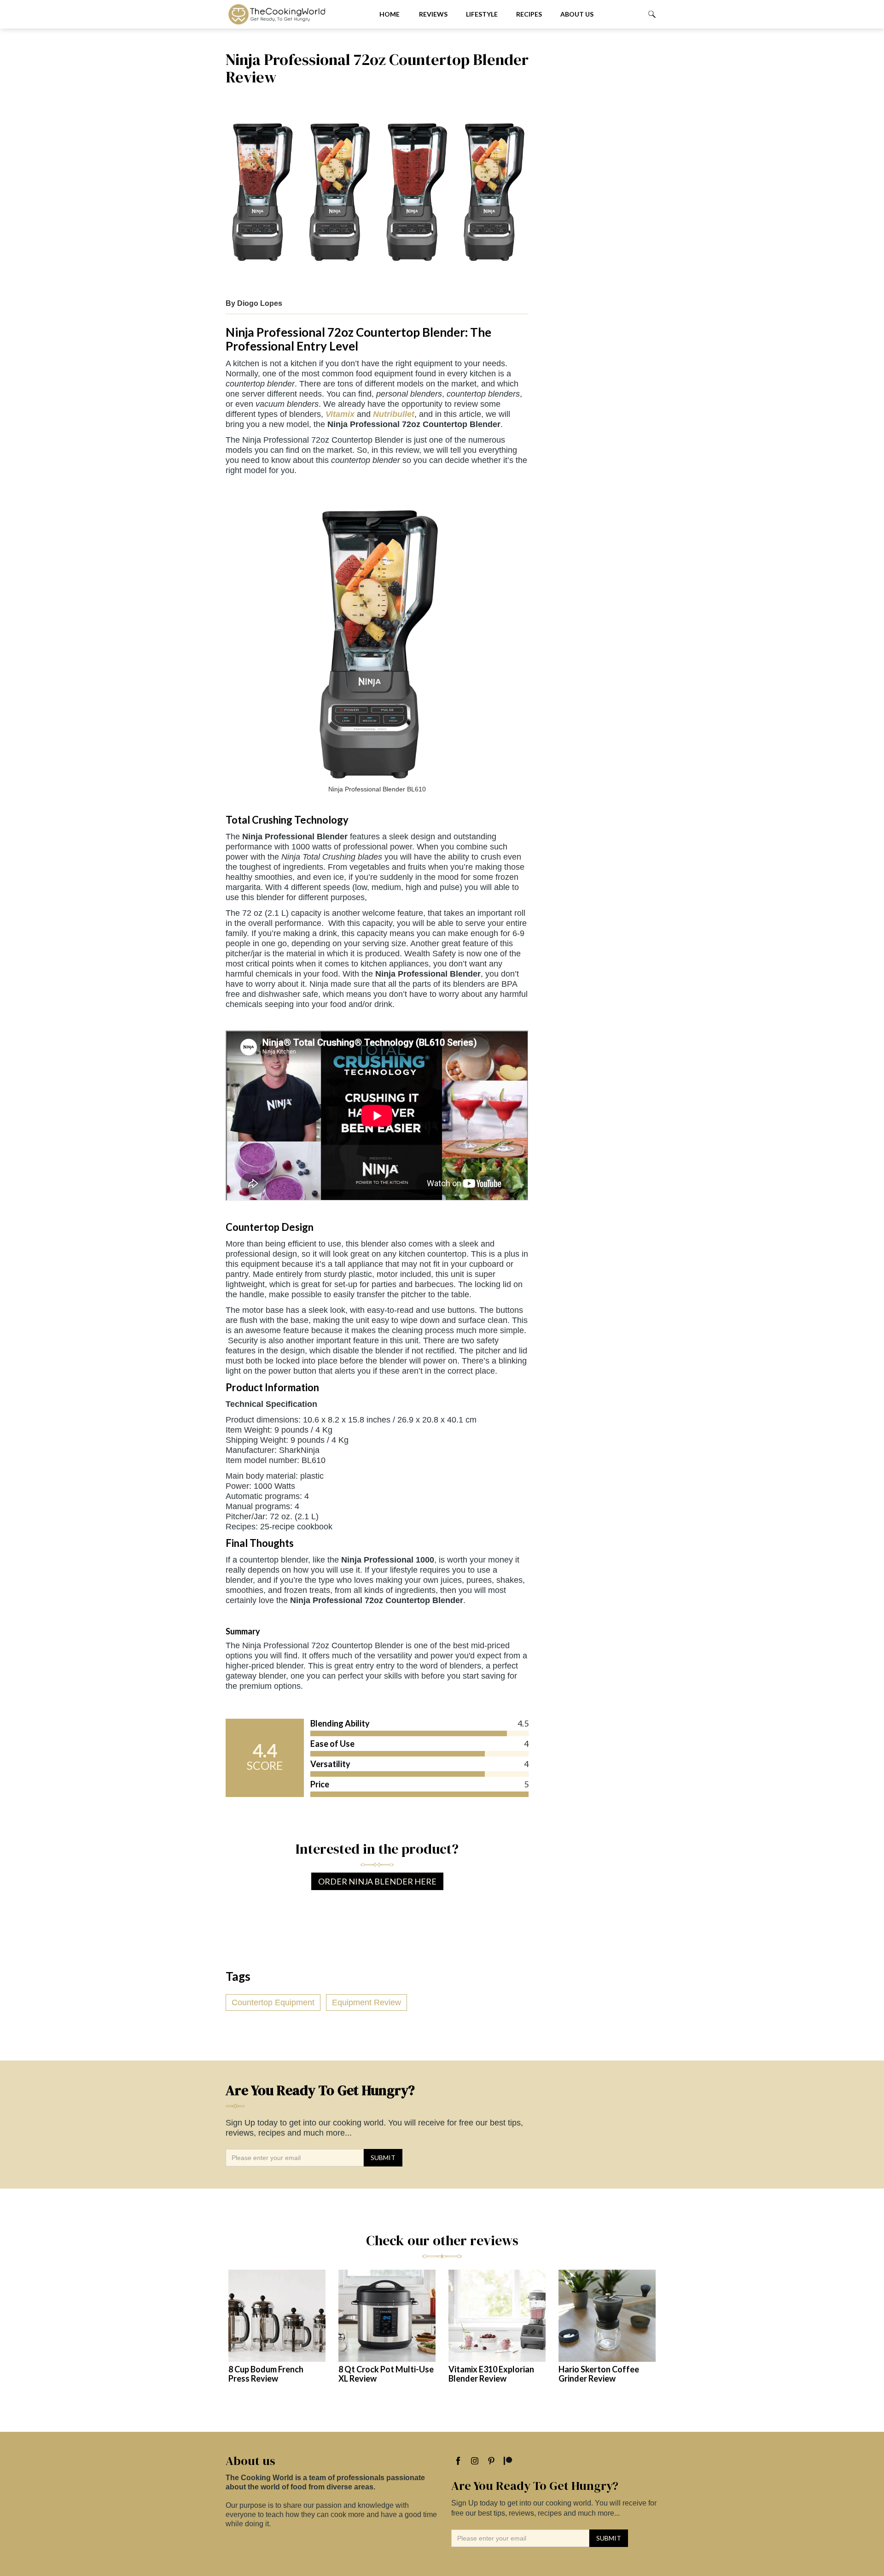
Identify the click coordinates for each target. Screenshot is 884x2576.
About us (577, 14)
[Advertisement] (598, 189)
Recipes (529, 14)
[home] (295, 14)
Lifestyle (482, 14)
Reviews (433, 14)
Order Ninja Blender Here (377, 1881)
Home (390, 14)
